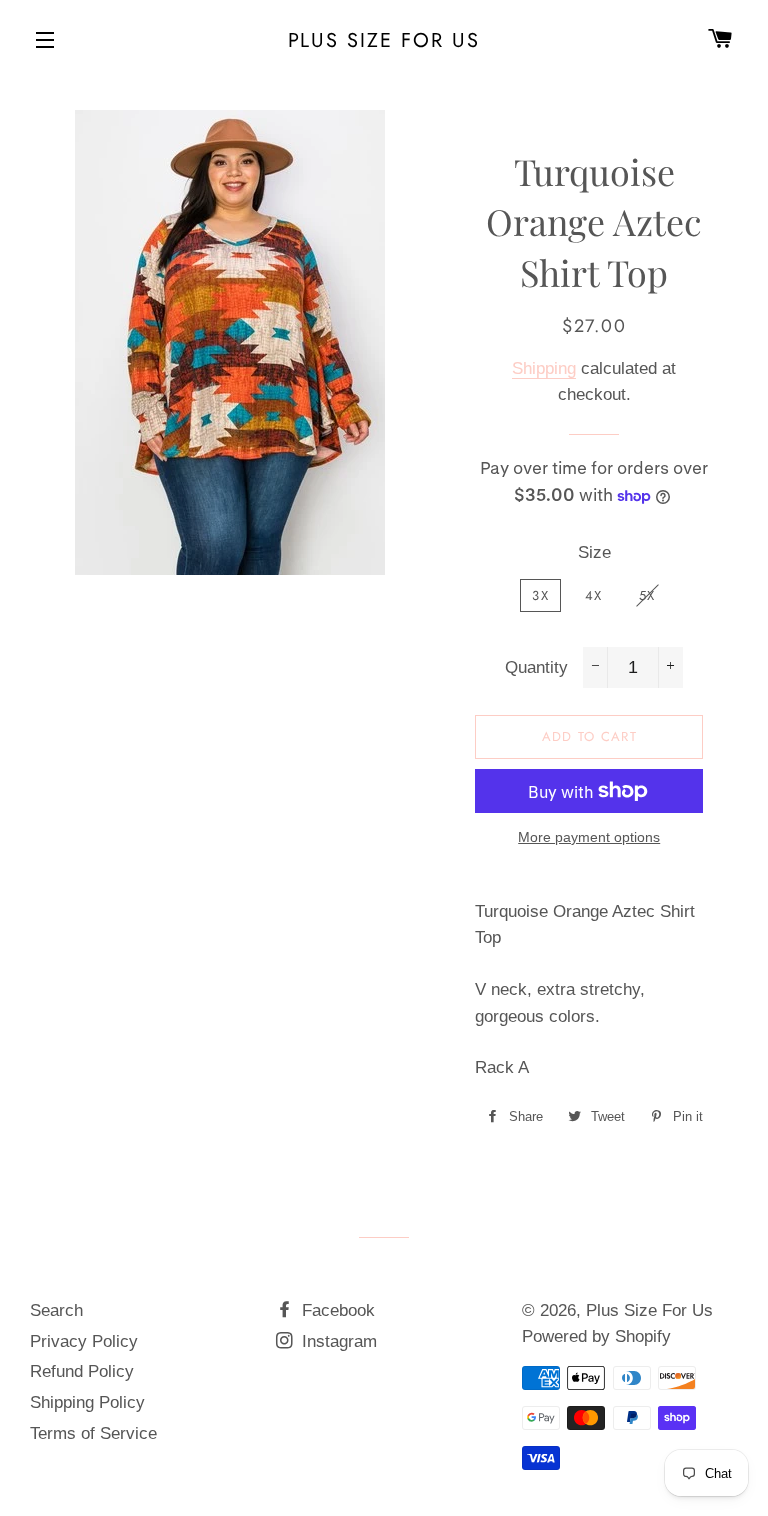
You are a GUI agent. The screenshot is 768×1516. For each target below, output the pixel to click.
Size (594, 552)
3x (540, 595)
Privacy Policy (84, 1341)
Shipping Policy (87, 1402)
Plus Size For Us (384, 40)
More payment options (589, 837)
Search (56, 1310)
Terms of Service (93, 1433)
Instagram (337, 1341)
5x (647, 595)
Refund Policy (82, 1371)
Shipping (544, 368)
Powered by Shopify (596, 1336)
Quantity (536, 667)
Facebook (336, 1310)
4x (594, 595)
